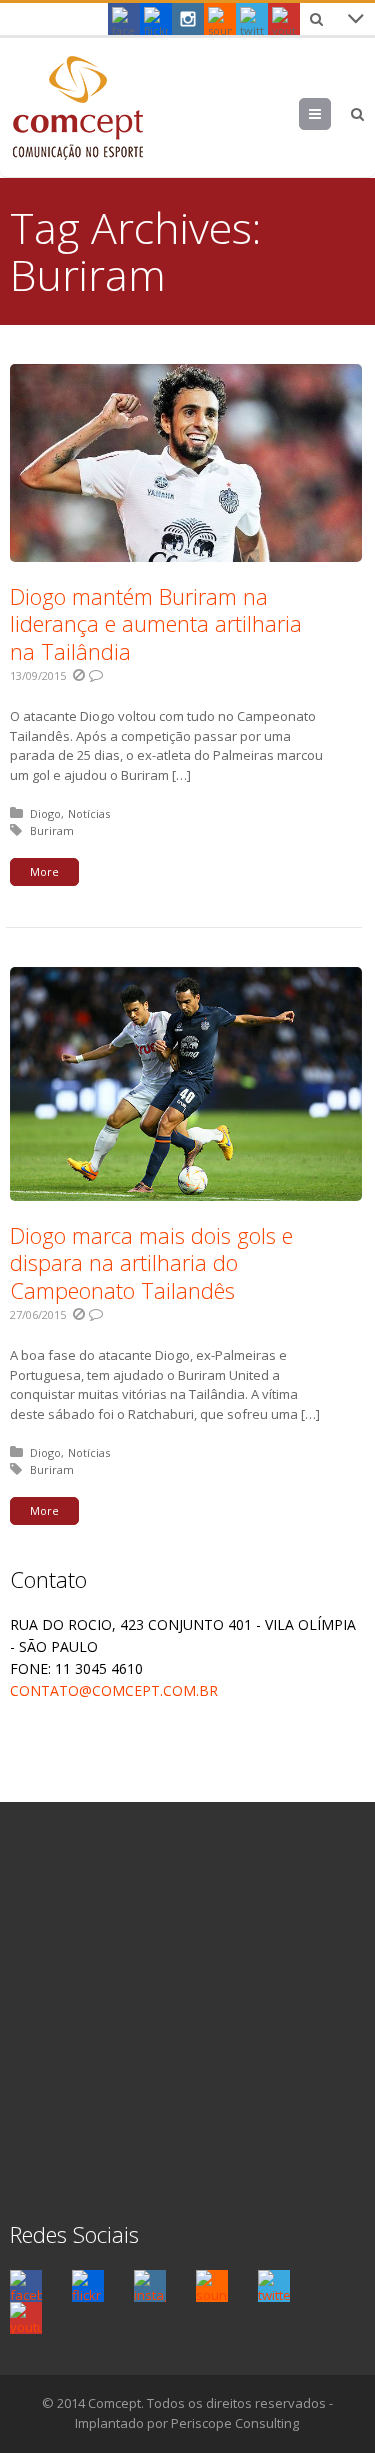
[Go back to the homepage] (77, 107)
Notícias (89, 813)
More (44, 871)
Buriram (52, 830)
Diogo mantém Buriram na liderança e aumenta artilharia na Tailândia (156, 623)
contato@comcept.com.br (114, 1690)
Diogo (45, 813)
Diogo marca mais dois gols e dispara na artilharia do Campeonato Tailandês (151, 1262)
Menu (330, 114)
